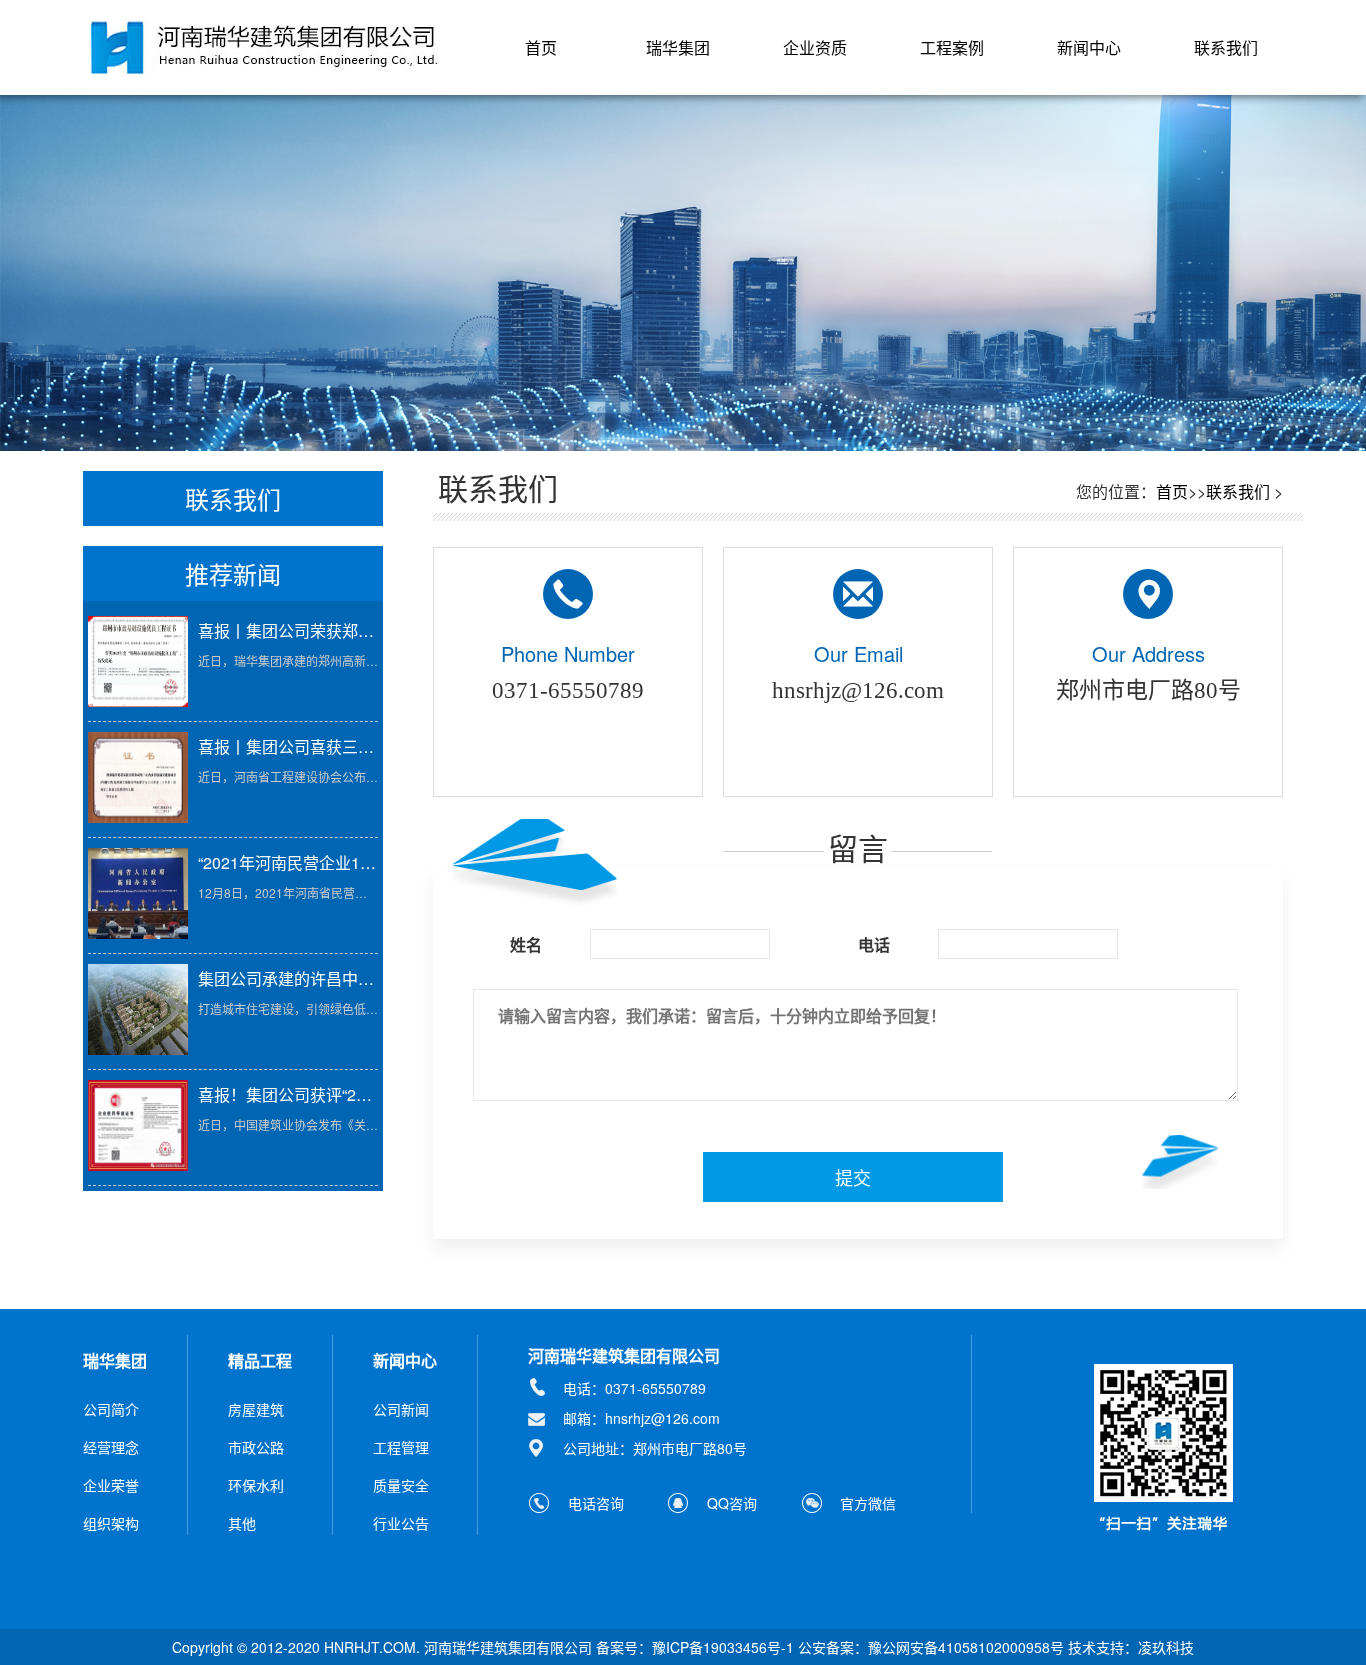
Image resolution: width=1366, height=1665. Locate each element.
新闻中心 (1089, 47)
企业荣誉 (111, 1485)
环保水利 (256, 1485)
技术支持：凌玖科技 (1131, 1647)
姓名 (526, 945)
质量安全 (401, 1485)
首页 (541, 47)
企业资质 (815, 47)
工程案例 (952, 47)
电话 (874, 945)
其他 (242, 1523)
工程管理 (401, 1447)
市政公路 (256, 1447)
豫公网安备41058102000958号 (966, 1647)
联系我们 (1226, 47)
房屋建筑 (256, 1409)
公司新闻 (401, 1409)
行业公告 (401, 1523)
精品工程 (260, 1360)
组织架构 (111, 1523)
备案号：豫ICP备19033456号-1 (695, 1647)
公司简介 (111, 1409)
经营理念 (111, 1447)
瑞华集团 (678, 47)
